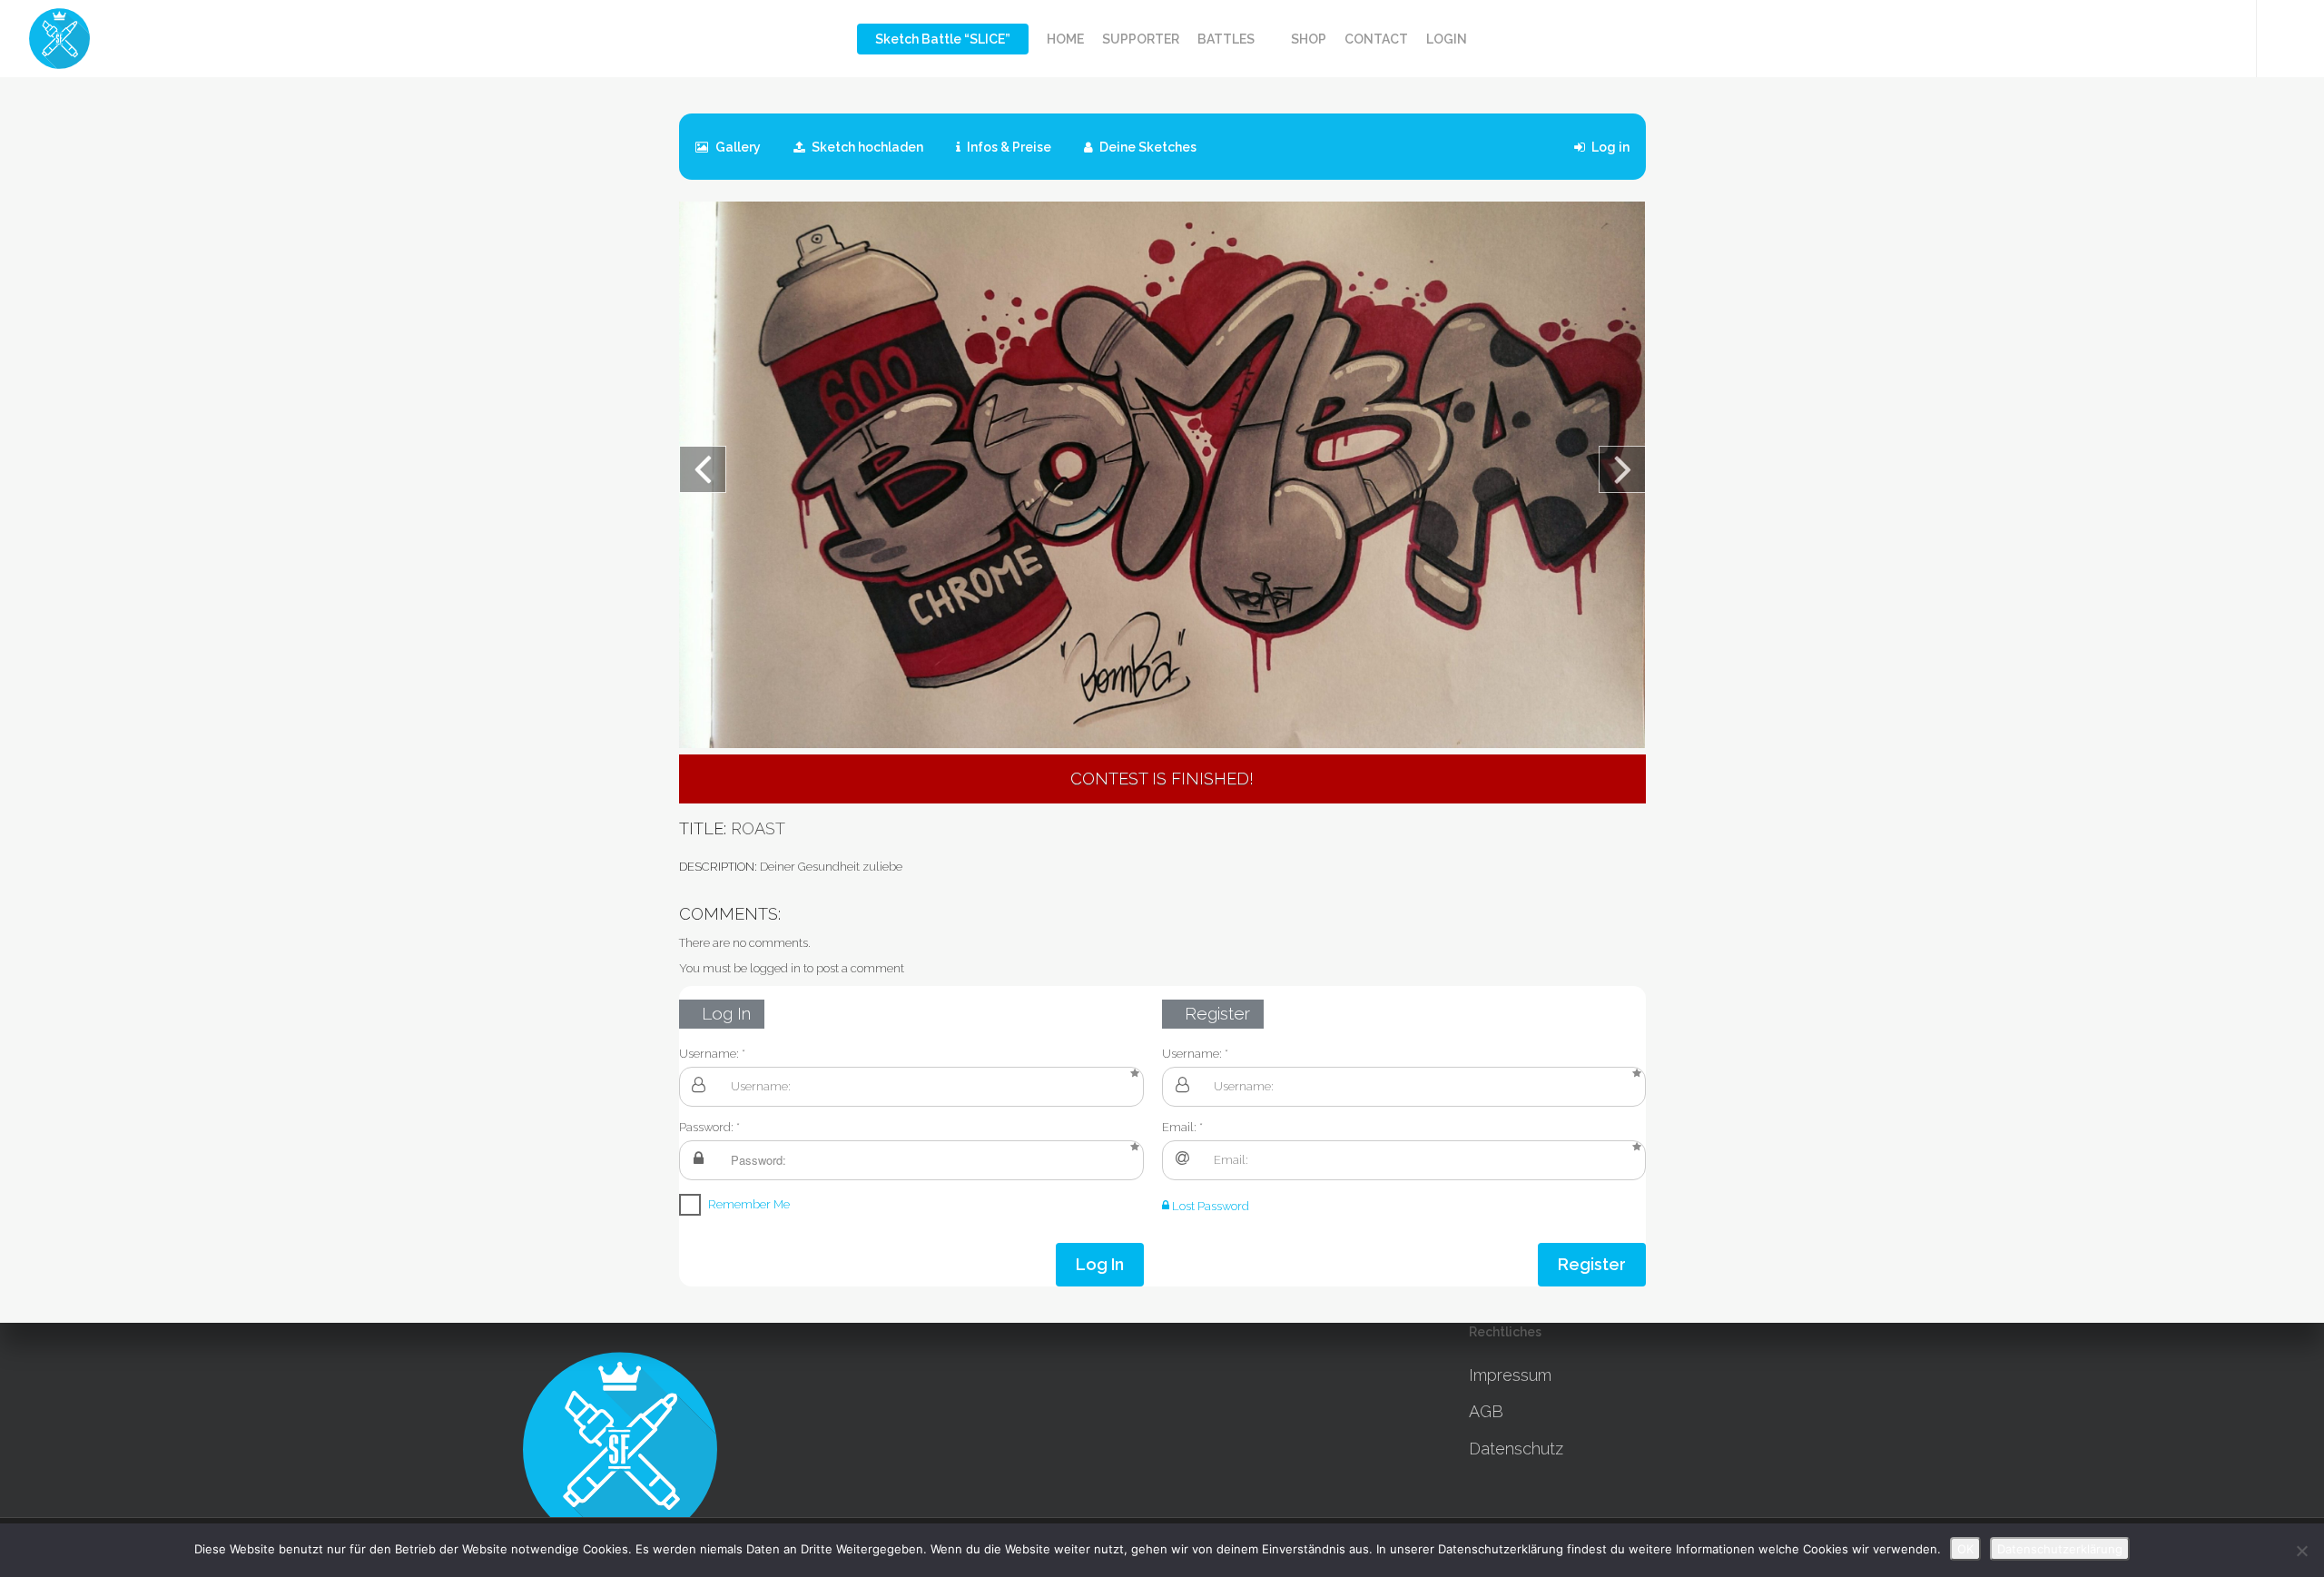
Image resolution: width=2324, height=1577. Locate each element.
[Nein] (2301, 1551)
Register (1592, 1264)
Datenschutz (1516, 1449)
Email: (1179, 1127)
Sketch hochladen (866, 147)
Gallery (737, 147)
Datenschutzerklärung (2060, 1549)
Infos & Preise (1008, 147)
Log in (1609, 147)
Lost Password (1209, 1206)
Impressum (1510, 1375)
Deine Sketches (1147, 147)
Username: (709, 1054)
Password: (706, 1127)
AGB (1486, 1411)
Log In (1100, 1264)
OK (1965, 1549)
